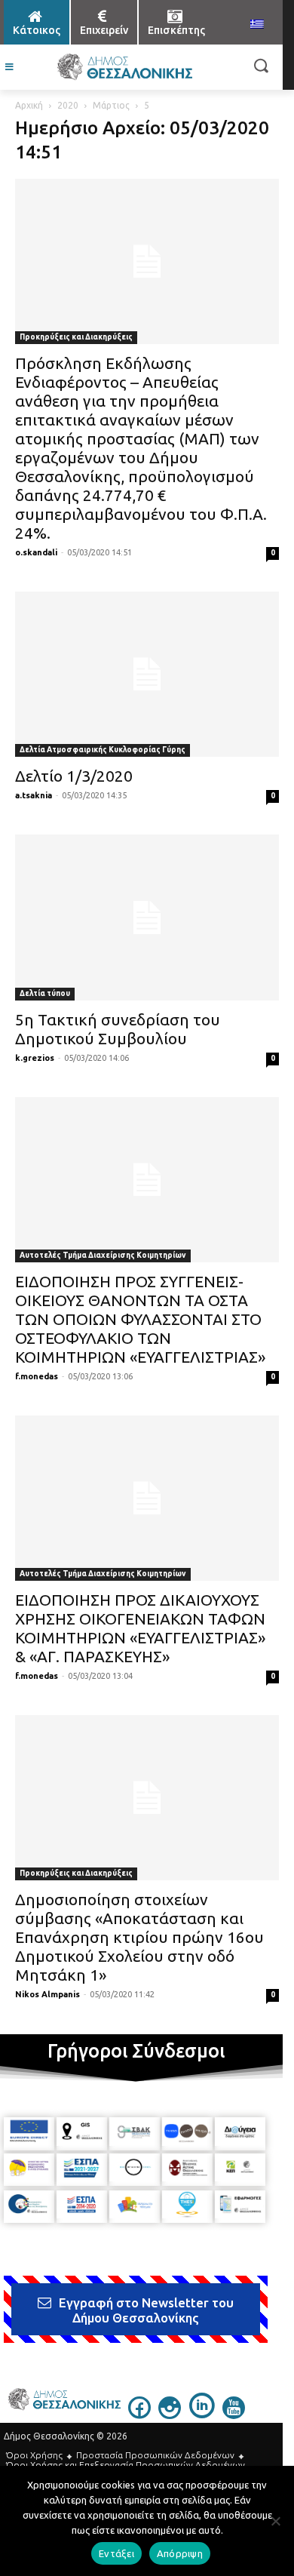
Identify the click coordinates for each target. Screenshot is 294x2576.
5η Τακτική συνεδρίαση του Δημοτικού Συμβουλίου (118, 1029)
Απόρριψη (180, 2553)
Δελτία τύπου (45, 993)
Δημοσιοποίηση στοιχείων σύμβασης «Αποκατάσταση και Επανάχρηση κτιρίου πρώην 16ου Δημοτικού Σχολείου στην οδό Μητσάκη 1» (139, 1937)
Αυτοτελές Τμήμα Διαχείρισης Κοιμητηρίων (103, 1255)
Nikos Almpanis (47, 1994)
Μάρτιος (111, 105)
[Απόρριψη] (275, 2521)
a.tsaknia (34, 795)
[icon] (139, 2415)
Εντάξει (116, 2553)
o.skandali (36, 552)
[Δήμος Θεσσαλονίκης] (124, 67)
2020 (68, 105)
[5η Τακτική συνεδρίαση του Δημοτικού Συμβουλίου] (147, 917)
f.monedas (37, 1376)
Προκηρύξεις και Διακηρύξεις (76, 337)
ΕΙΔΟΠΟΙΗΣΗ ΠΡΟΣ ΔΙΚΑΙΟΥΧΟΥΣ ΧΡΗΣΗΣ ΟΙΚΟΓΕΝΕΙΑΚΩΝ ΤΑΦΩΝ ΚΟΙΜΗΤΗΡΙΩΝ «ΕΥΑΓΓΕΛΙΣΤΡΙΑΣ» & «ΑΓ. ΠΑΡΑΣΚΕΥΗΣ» (140, 1628)
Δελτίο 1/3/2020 (74, 776)
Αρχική (29, 105)
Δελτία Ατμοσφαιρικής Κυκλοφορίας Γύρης (103, 750)
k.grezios (35, 1058)
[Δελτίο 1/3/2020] (147, 674)
